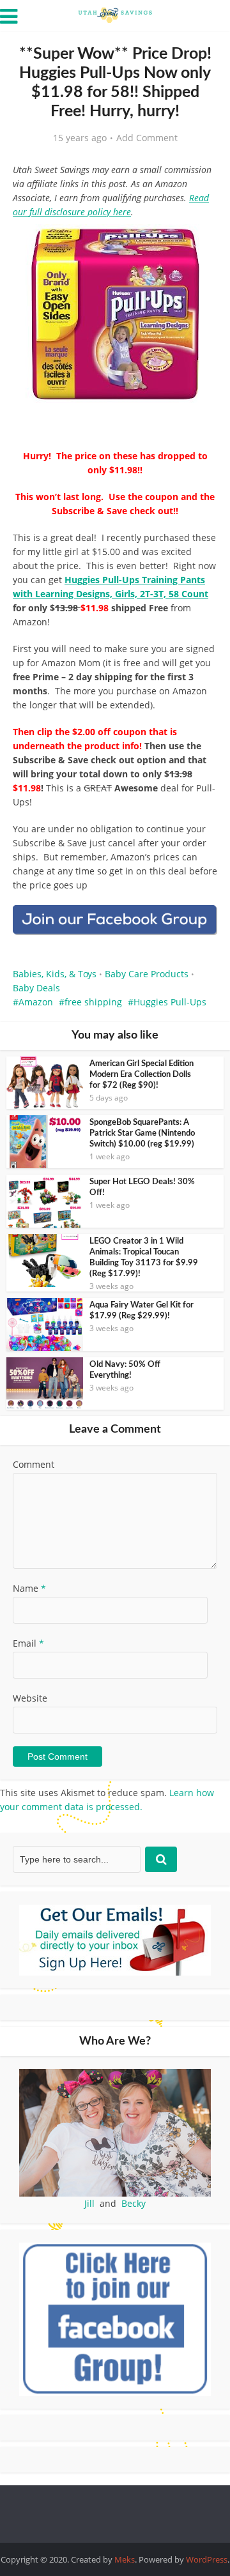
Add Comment (147, 138)
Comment (34, 1464)
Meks (125, 2559)
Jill (89, 2203)
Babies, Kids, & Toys (55, 974)
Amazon (36, 1002)
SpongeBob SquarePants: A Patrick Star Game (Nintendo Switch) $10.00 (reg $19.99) (142, 1133)
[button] (199, 243)
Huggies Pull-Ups (170, 1002)
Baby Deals (36, 988)
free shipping (93, 1002)
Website (30, 1698)
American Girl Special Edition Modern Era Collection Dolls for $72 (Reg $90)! (142, 1075)
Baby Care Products (147, 974)
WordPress (207, 2559)
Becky (134, 2203)
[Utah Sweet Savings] (115, 14)
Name (29, 1588)
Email (28, 1643)
